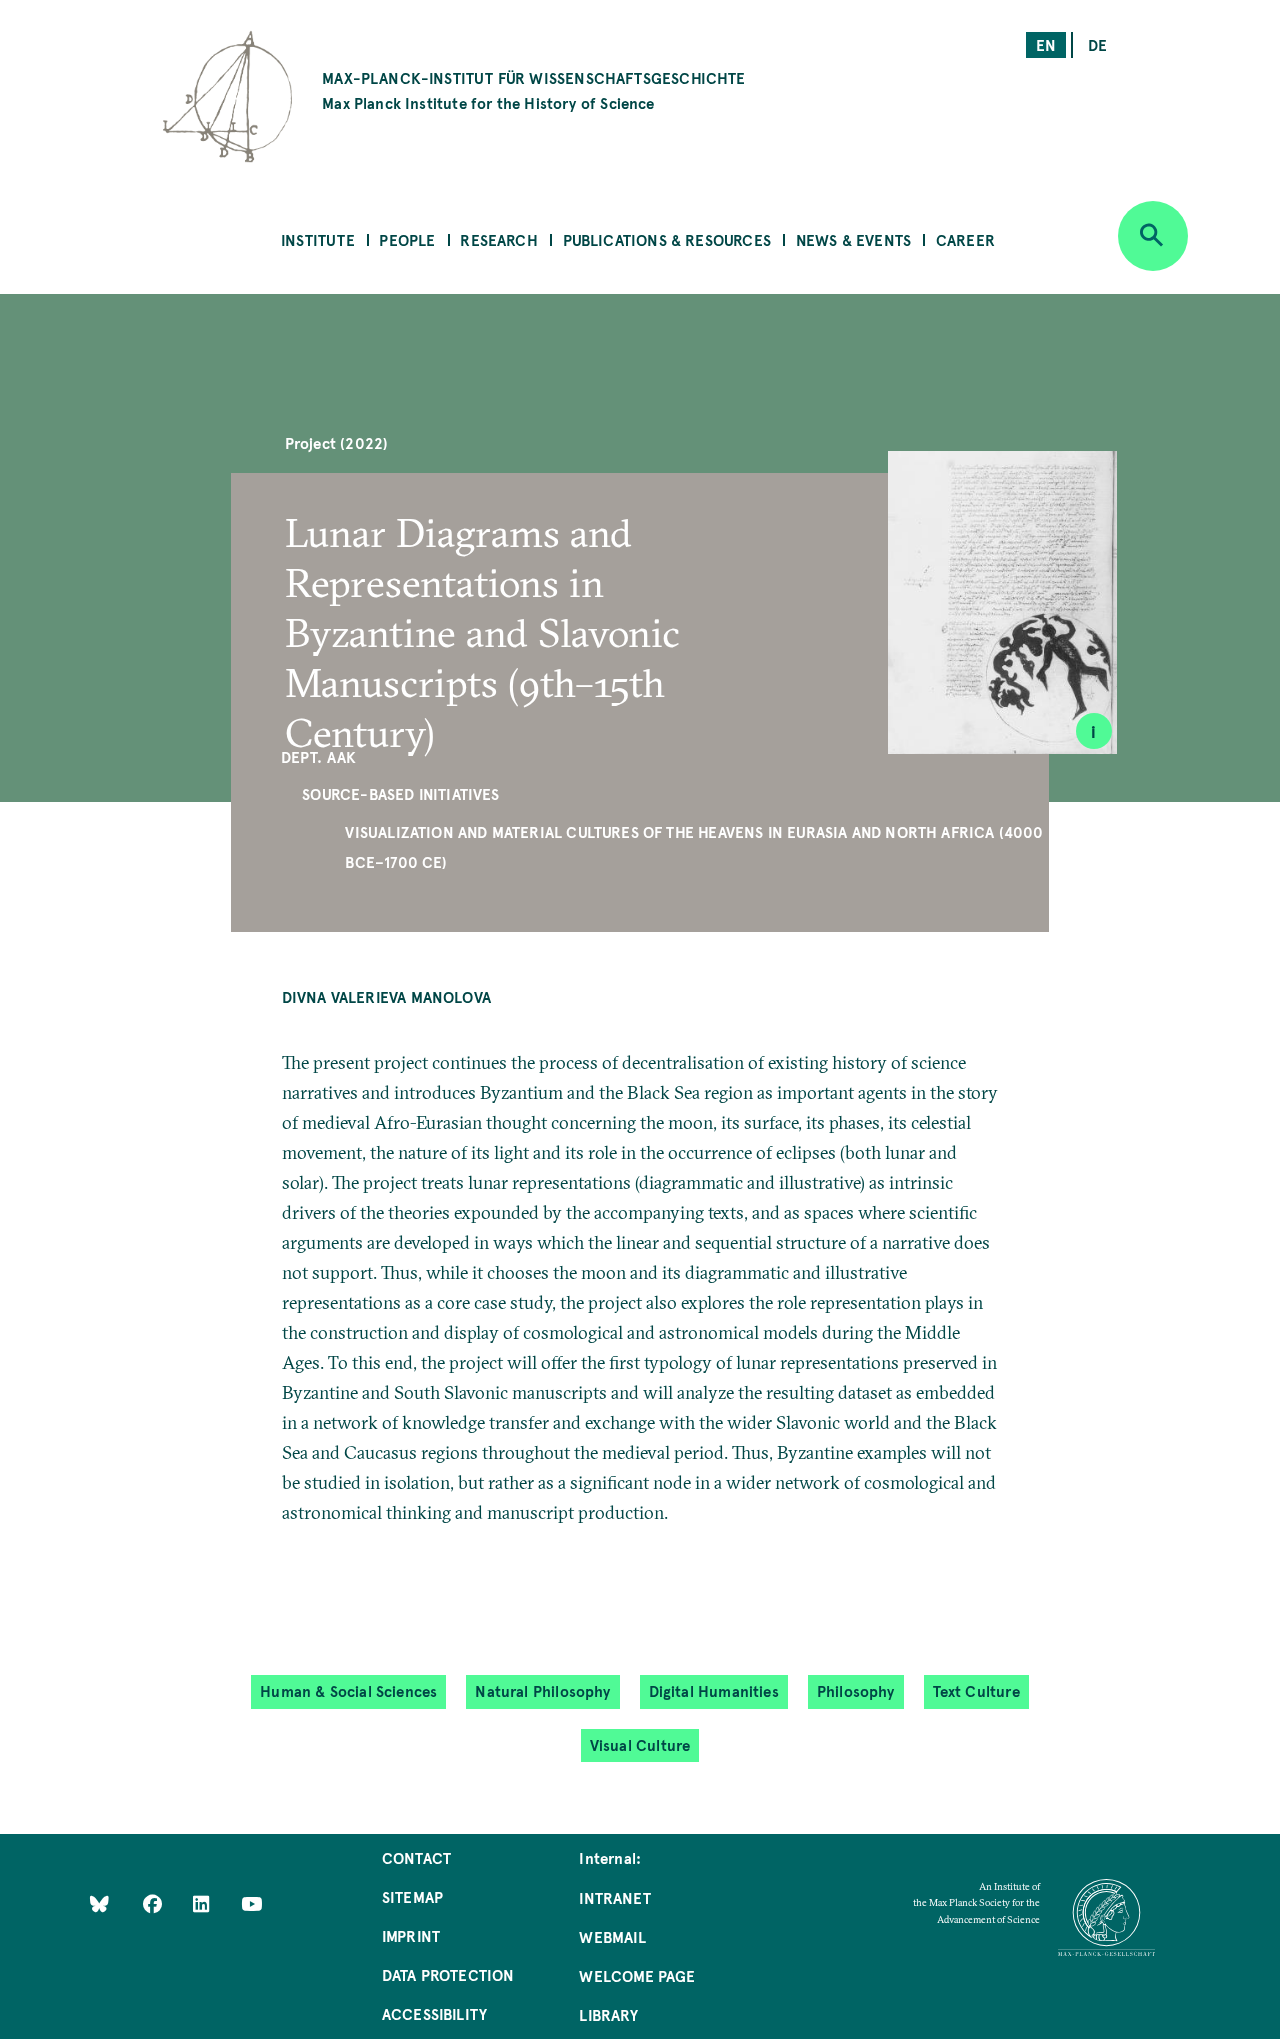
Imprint (411, 1935)
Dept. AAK (319, 756)
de (1097, 44)
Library (608, 2014)
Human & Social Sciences (348, 1690)
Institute (318, 239)
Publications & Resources (667, 239)
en (1046, 44)
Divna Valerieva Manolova (386, 996)
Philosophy (856, 1690)
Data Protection (448, 1974)
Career (965, 239)
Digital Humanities (714, 1690)
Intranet (614, 1897)
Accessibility (434, 2013)
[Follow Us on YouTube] (251, 1903)
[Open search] (1153, 236)
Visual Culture (640, 1744)
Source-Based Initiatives (400, 793)
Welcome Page (637, 1975)
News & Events (853, 239)
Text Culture (976, 1690)
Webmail (612, 1936)
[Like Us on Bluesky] (99, 1903)
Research (498, 239)
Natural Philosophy (542, 1690)
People (407, 239)
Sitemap (412, 1896)
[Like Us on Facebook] (154, 1903)
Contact (416, 1857)
